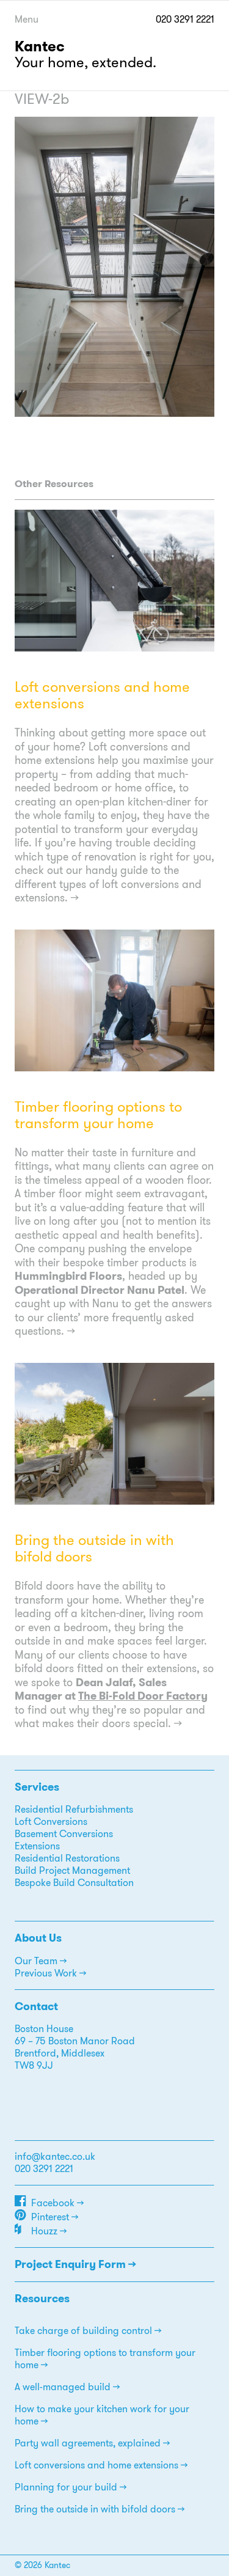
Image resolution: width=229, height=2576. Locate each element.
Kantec (40, 46)
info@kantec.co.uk (55, 2156)
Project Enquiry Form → (75, 2264)
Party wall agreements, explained (88, 2443)
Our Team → (41, 1961)
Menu (27, 19)
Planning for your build (66, 2487)
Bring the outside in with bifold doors (94, 1548)
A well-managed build (63, 2387)
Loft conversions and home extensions (102, 695)
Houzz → (49, 2231)
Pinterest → (55, 2217)
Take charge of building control (83, 2331)
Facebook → (57, 2203)
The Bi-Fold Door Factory (143, 1696)
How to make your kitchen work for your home (102, 2415)
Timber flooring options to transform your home (98, 1115)
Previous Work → (50, 1973)
